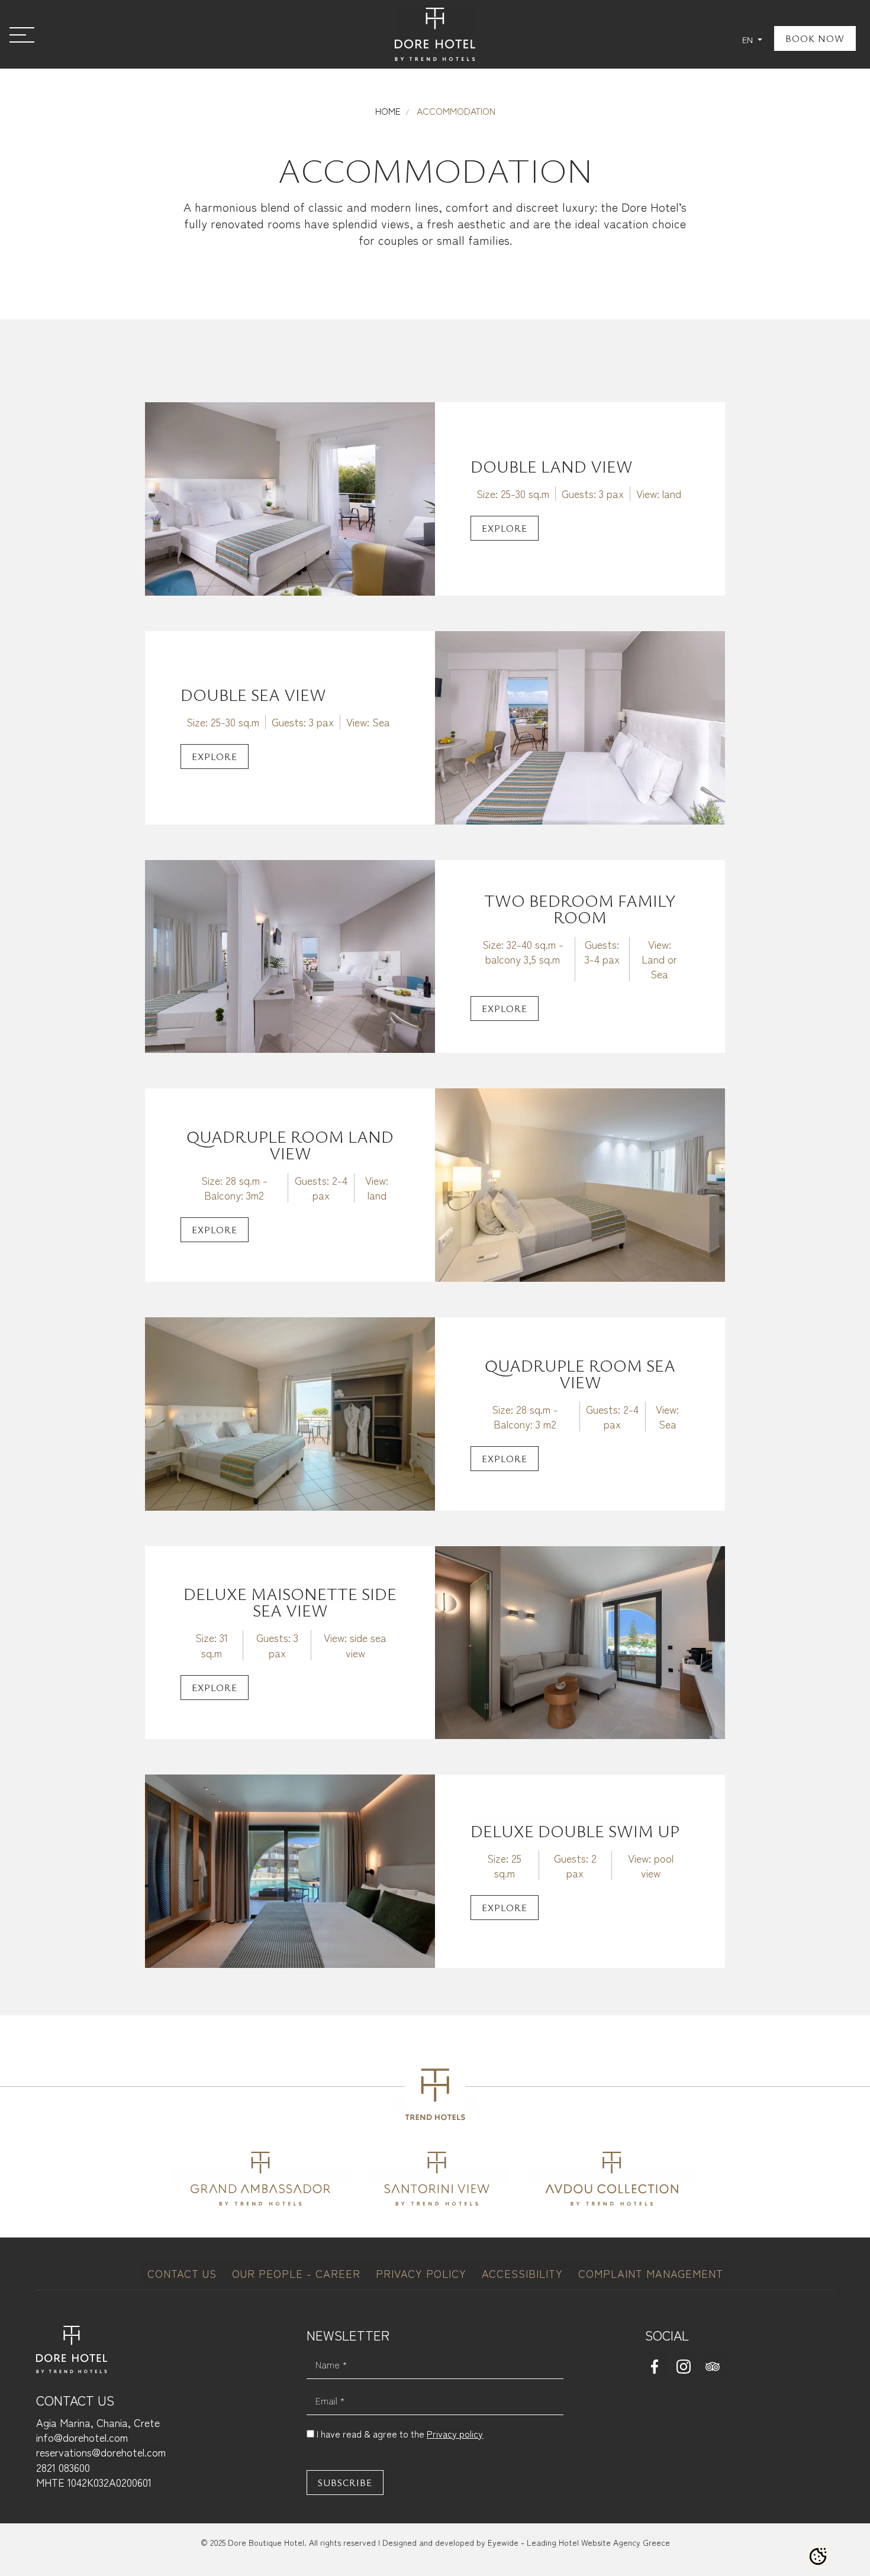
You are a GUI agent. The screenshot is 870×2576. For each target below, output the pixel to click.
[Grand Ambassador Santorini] (261, 2176)
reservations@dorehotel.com (101, 2452)
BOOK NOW (815, 38)
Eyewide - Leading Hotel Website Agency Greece (579, 2542)
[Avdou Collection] (612, 2176)
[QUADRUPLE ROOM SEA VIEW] (290, 1412)
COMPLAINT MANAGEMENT (651, 2273)
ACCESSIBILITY (524, 2273)
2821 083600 (63, 2467)
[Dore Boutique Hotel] (435, 34)
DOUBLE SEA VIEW (253, 694)
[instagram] (687, 2365)
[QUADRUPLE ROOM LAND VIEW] (580, 1183)
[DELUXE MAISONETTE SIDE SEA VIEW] (580, 1641)
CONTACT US (184, 2273)
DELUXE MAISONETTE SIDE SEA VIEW (290, 1602)
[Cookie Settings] (818, 2556)
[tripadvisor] (716, 2365)
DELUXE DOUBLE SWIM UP (575, 1831)
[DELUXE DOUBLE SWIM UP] (290, 1869)
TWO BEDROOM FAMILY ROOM (580, 909)
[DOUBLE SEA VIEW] (580, 725)
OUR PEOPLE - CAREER (298, 2273)
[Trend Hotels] (435, 2101)
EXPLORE (505, 528)
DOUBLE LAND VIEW (552, 466)
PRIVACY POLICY (423, 2273)
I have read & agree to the (400, 2433)
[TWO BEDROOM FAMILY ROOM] (290, 954)
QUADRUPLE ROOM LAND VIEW (290, 1145)
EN (749, 39)
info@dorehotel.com (82, 2437)
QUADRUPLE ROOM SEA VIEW (580, 1373)
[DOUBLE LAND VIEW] (290, 497)
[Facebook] (658, 2365)
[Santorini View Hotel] (437, 2176)
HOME (388, 111)
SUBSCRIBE (345, 2483)
